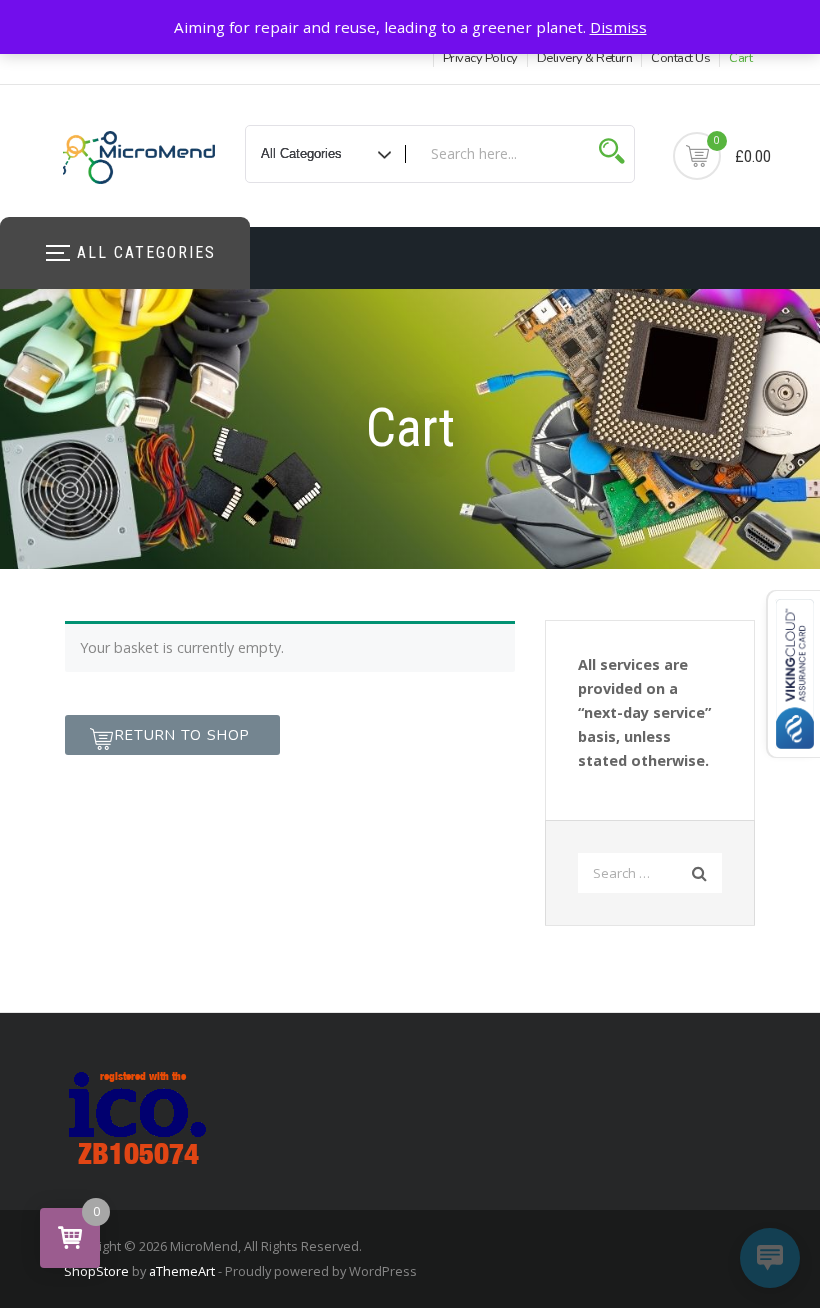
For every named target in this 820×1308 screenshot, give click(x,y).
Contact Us (680, 58)
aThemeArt (182, 1271)
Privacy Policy (480, 58)
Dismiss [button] (618, 27)
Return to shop (182, 735)
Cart (740, 58)
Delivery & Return (585, 58)
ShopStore (96, 1271)
